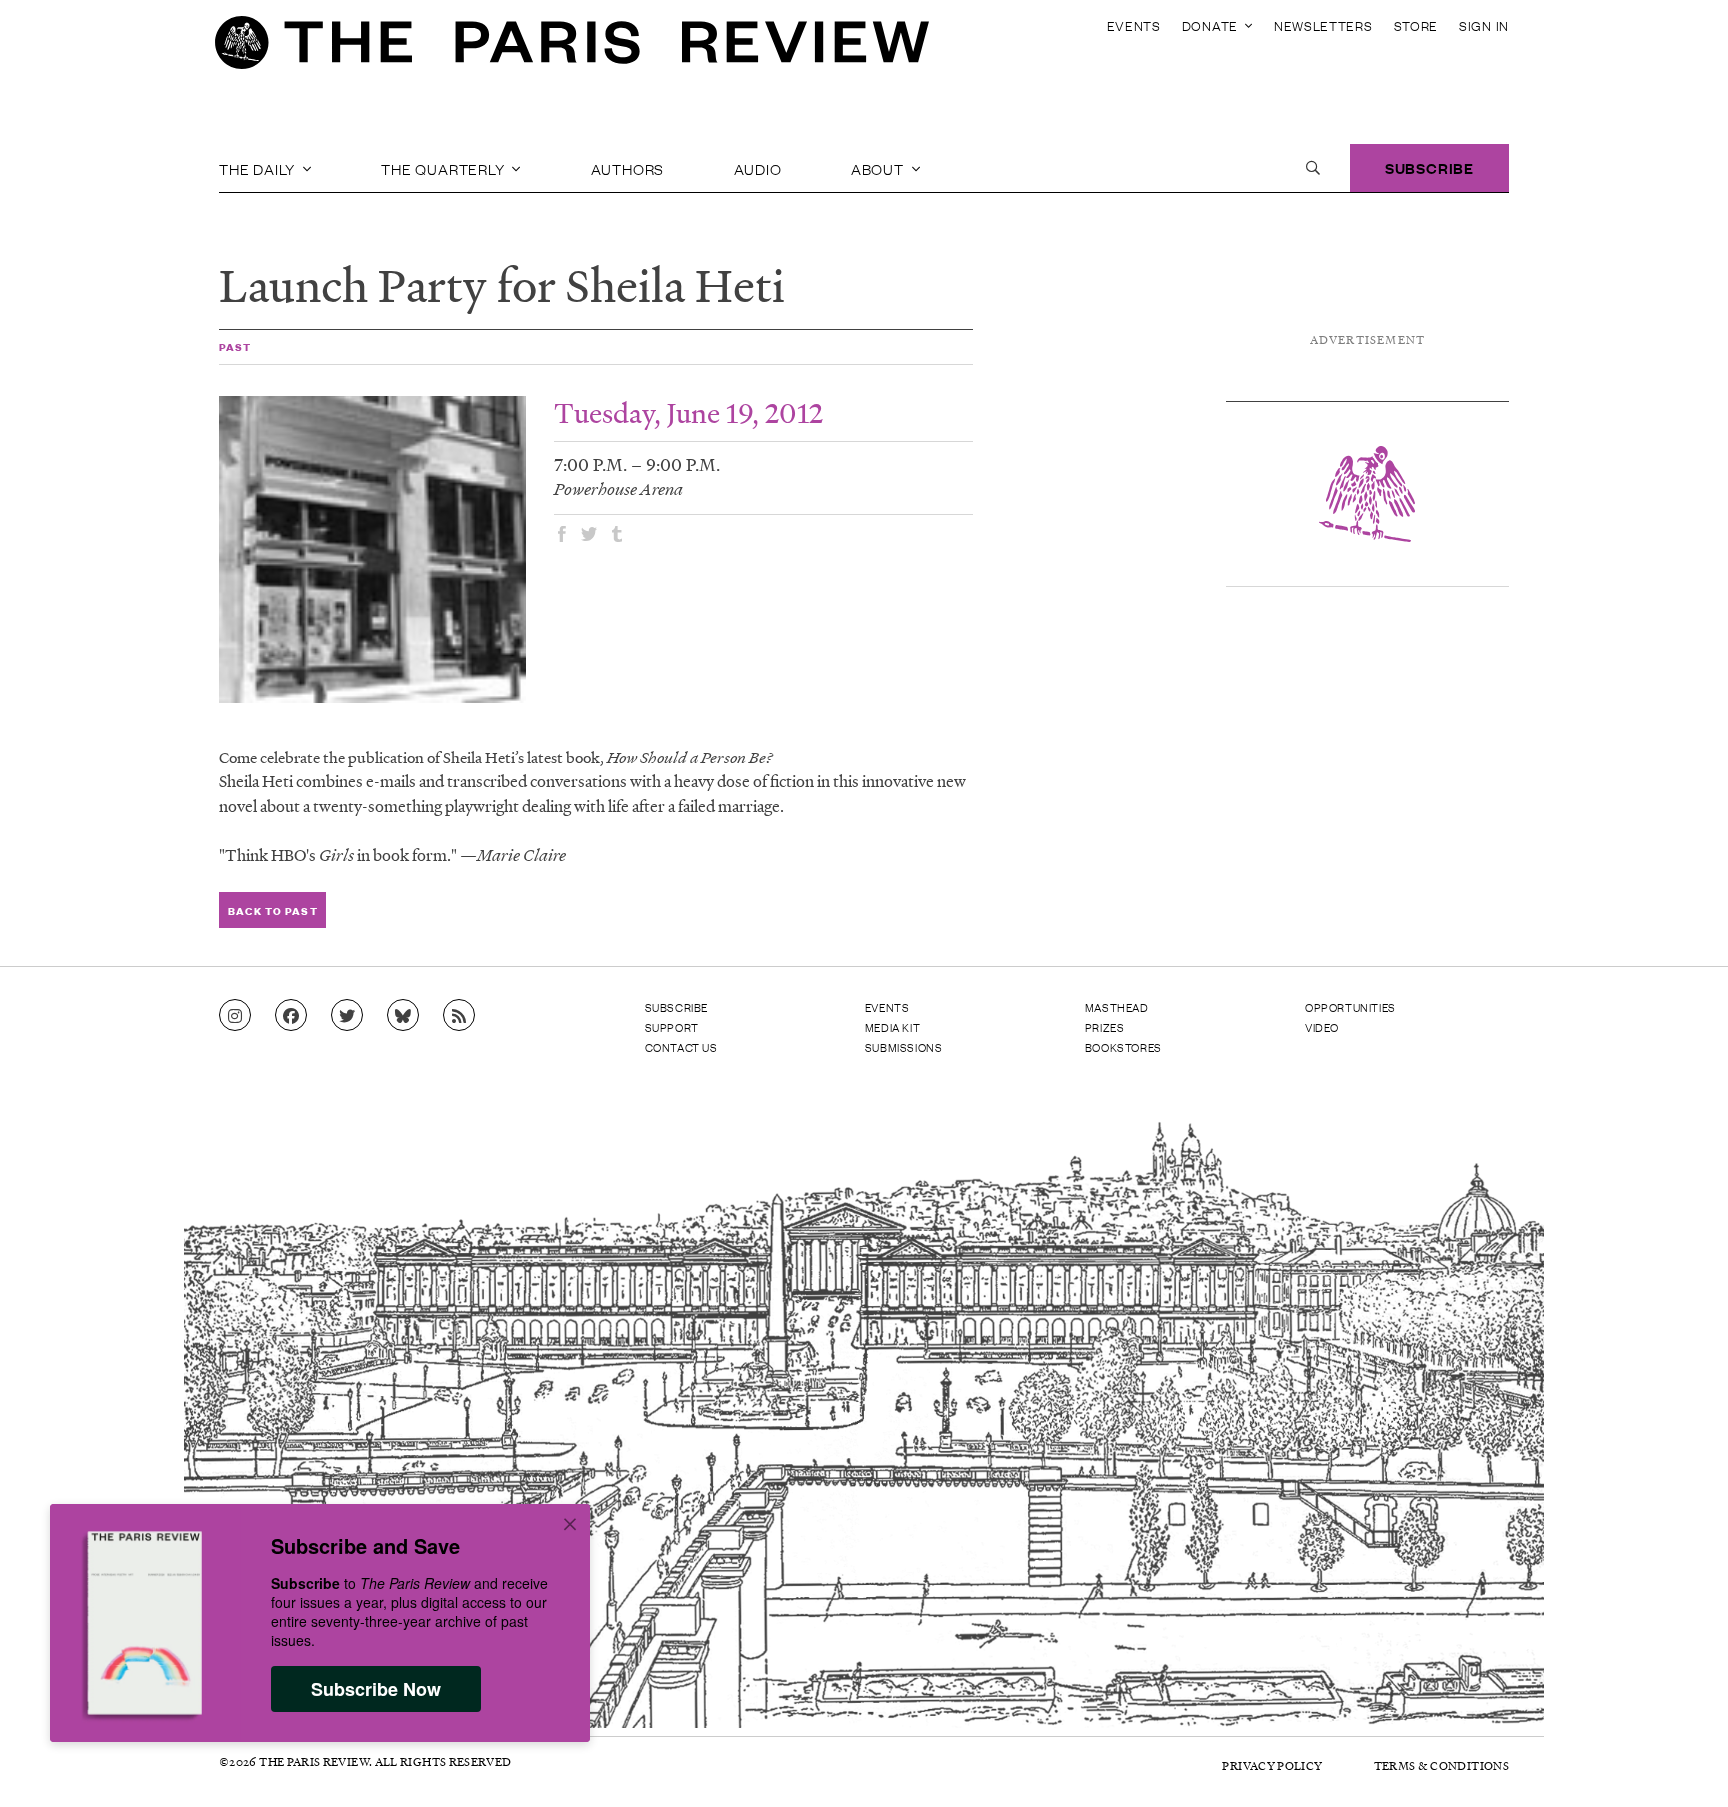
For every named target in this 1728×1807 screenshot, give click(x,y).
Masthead (1117, 1007)
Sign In (1484, 25)
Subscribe (1429, 167)
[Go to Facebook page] (291, 1016)
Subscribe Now (376, 1689)
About (879, 168)
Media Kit (892, 1027)
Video (1322, 1027)
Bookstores (1123, 1047)
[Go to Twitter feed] (347, 1016)
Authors (628, 168)
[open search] (1313, 168)
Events (1134, 25)
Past (235, 346)
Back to (272, 910)
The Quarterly (444, 168)
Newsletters (1323, 25)
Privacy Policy (1272, 1765)
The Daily (259, 168)
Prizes (1105, 1027)
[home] (572, 48)
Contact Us (681, 1047)
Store (1416, 25)
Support (672, 1027)
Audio (758, 168)
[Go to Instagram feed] (235, 1016)
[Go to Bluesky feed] (403, 1016)
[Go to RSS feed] (459, 1016)
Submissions (904, 1047)
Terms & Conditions (1441, 1765)
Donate (1212, 25)
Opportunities (1350, 1007)
